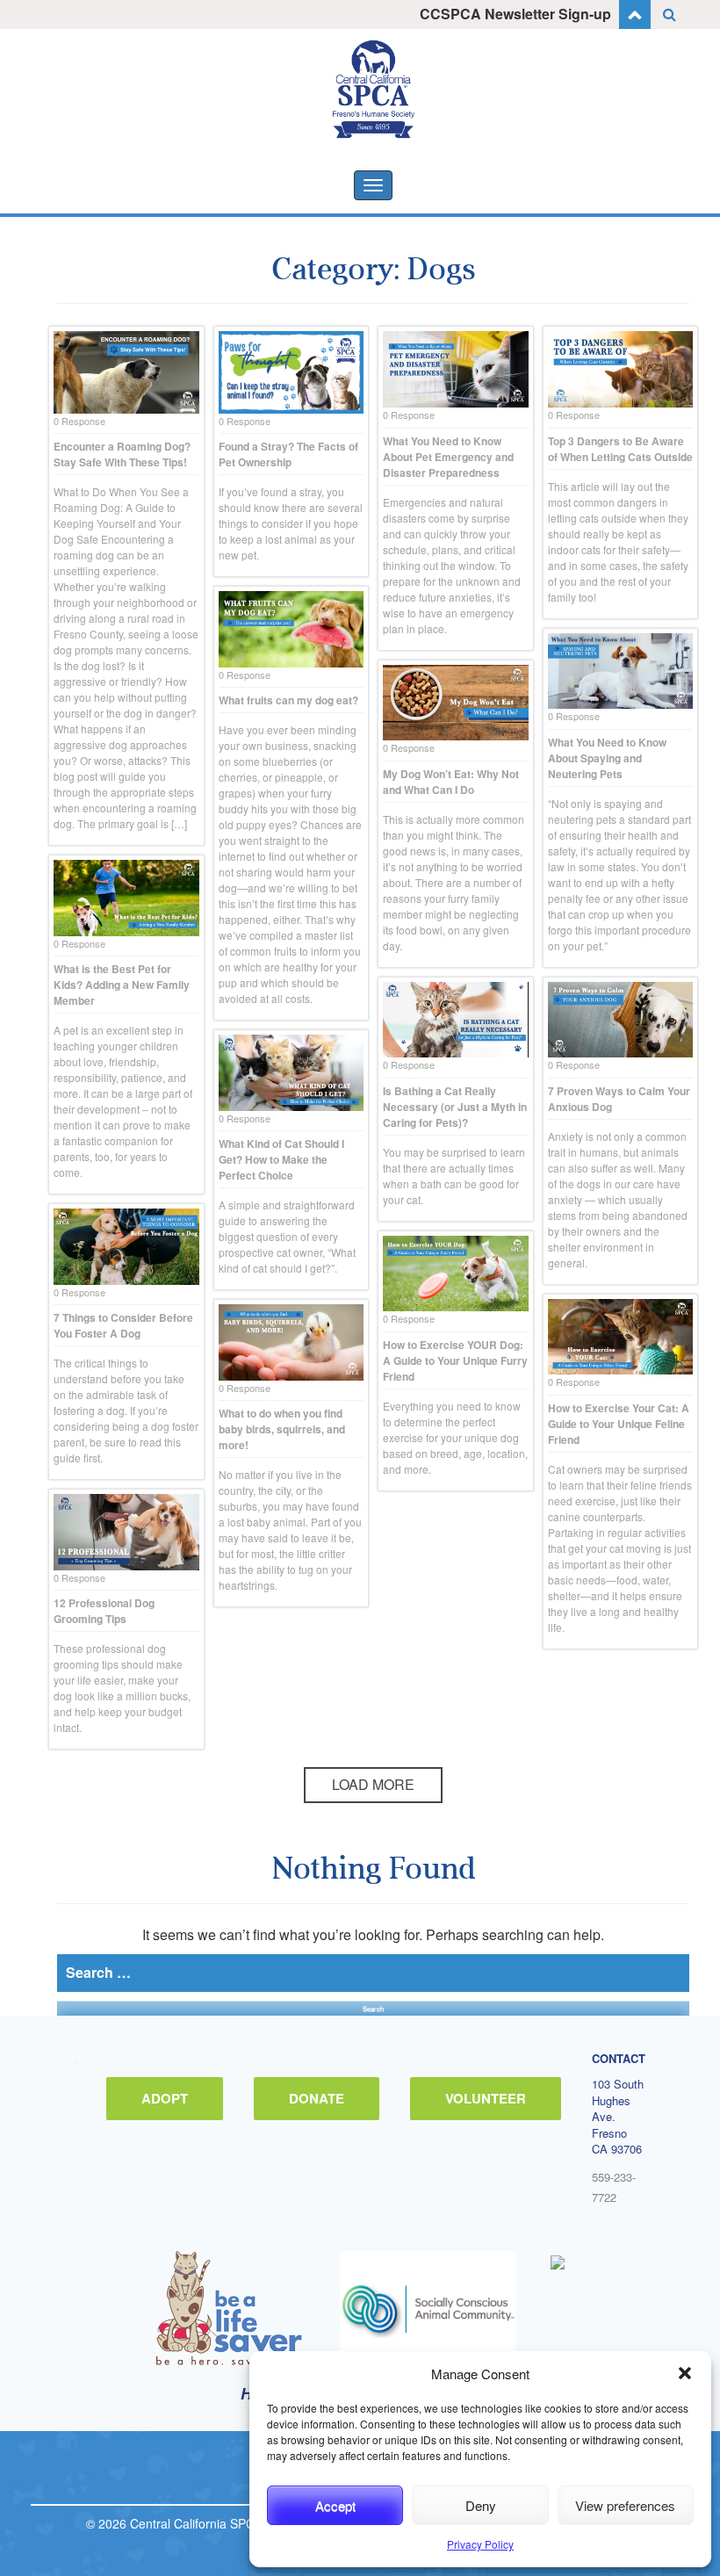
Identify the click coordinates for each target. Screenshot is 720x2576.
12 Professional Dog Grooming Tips (104, 1611)
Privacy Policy (480, 2544)
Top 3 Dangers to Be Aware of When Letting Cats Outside (620, 449)
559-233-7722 (614, 2187)
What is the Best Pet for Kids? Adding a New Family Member (122, 985)
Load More (373, 1784)
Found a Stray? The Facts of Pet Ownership (288, 454)
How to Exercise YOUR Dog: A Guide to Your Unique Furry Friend (455, 1360)
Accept (335, 2505)
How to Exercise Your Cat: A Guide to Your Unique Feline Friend (619, 1424)
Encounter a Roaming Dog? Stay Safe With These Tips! (122, 454)
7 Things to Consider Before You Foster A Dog (123, 1325)
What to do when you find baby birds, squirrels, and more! (282, 1429)
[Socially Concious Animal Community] (428, 2308)
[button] (685, 2373)
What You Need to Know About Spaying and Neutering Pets (607, 758)
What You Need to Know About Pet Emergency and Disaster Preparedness (448, 457)
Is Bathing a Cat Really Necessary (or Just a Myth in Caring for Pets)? (455, 1107)
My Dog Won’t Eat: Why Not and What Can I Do (451, 782)
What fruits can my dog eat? (288, 700)
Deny (481, 2505)
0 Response (79, 421)
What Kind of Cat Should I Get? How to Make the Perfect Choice (281, 1159)
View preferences (625, 2505)
